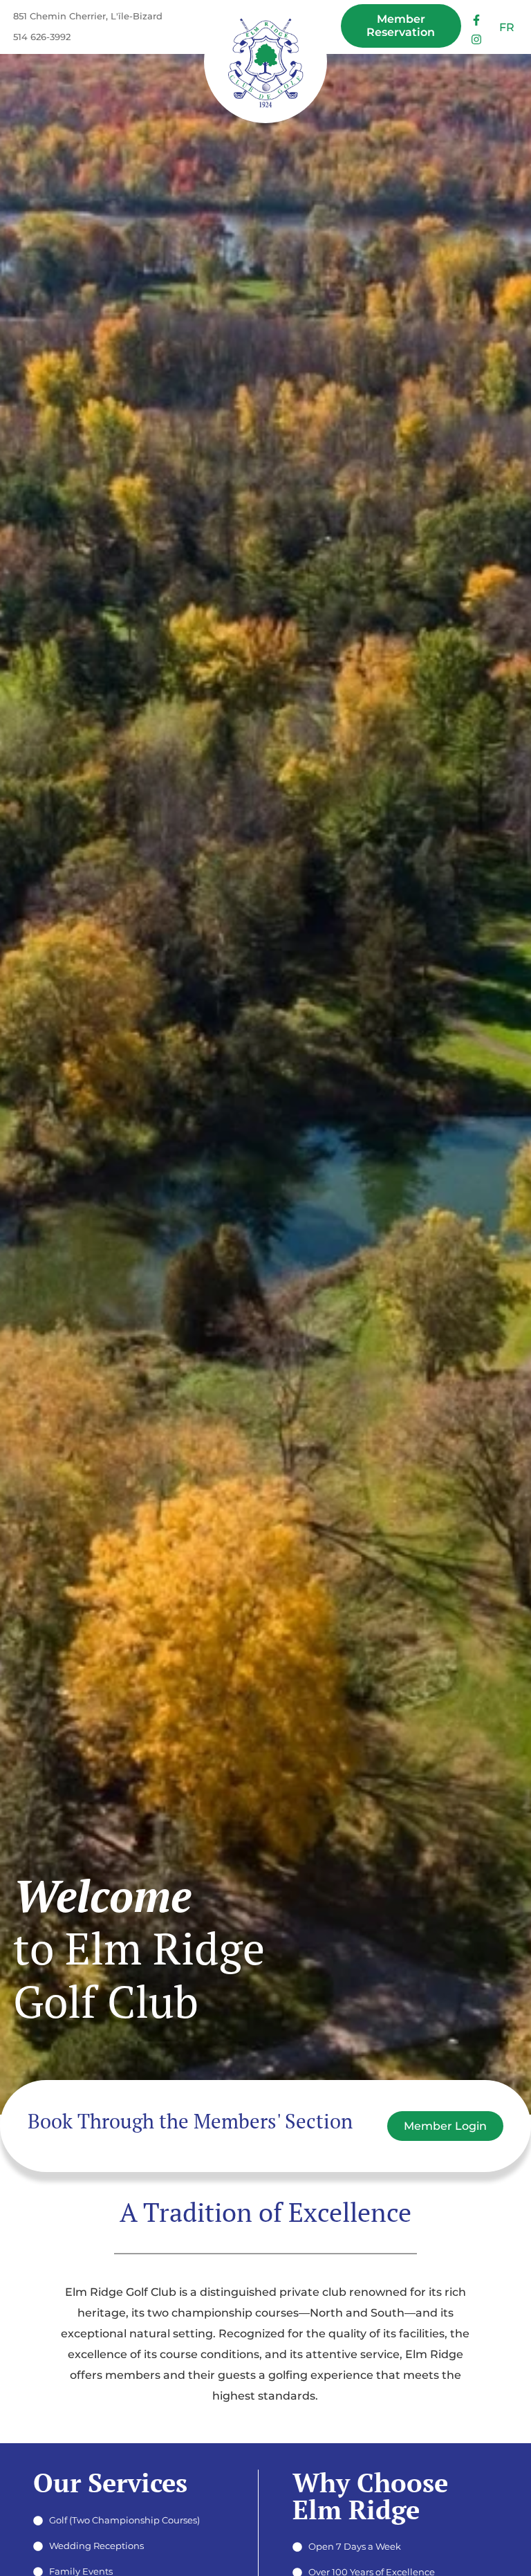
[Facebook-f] (477, 20)
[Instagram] (477, 40)
